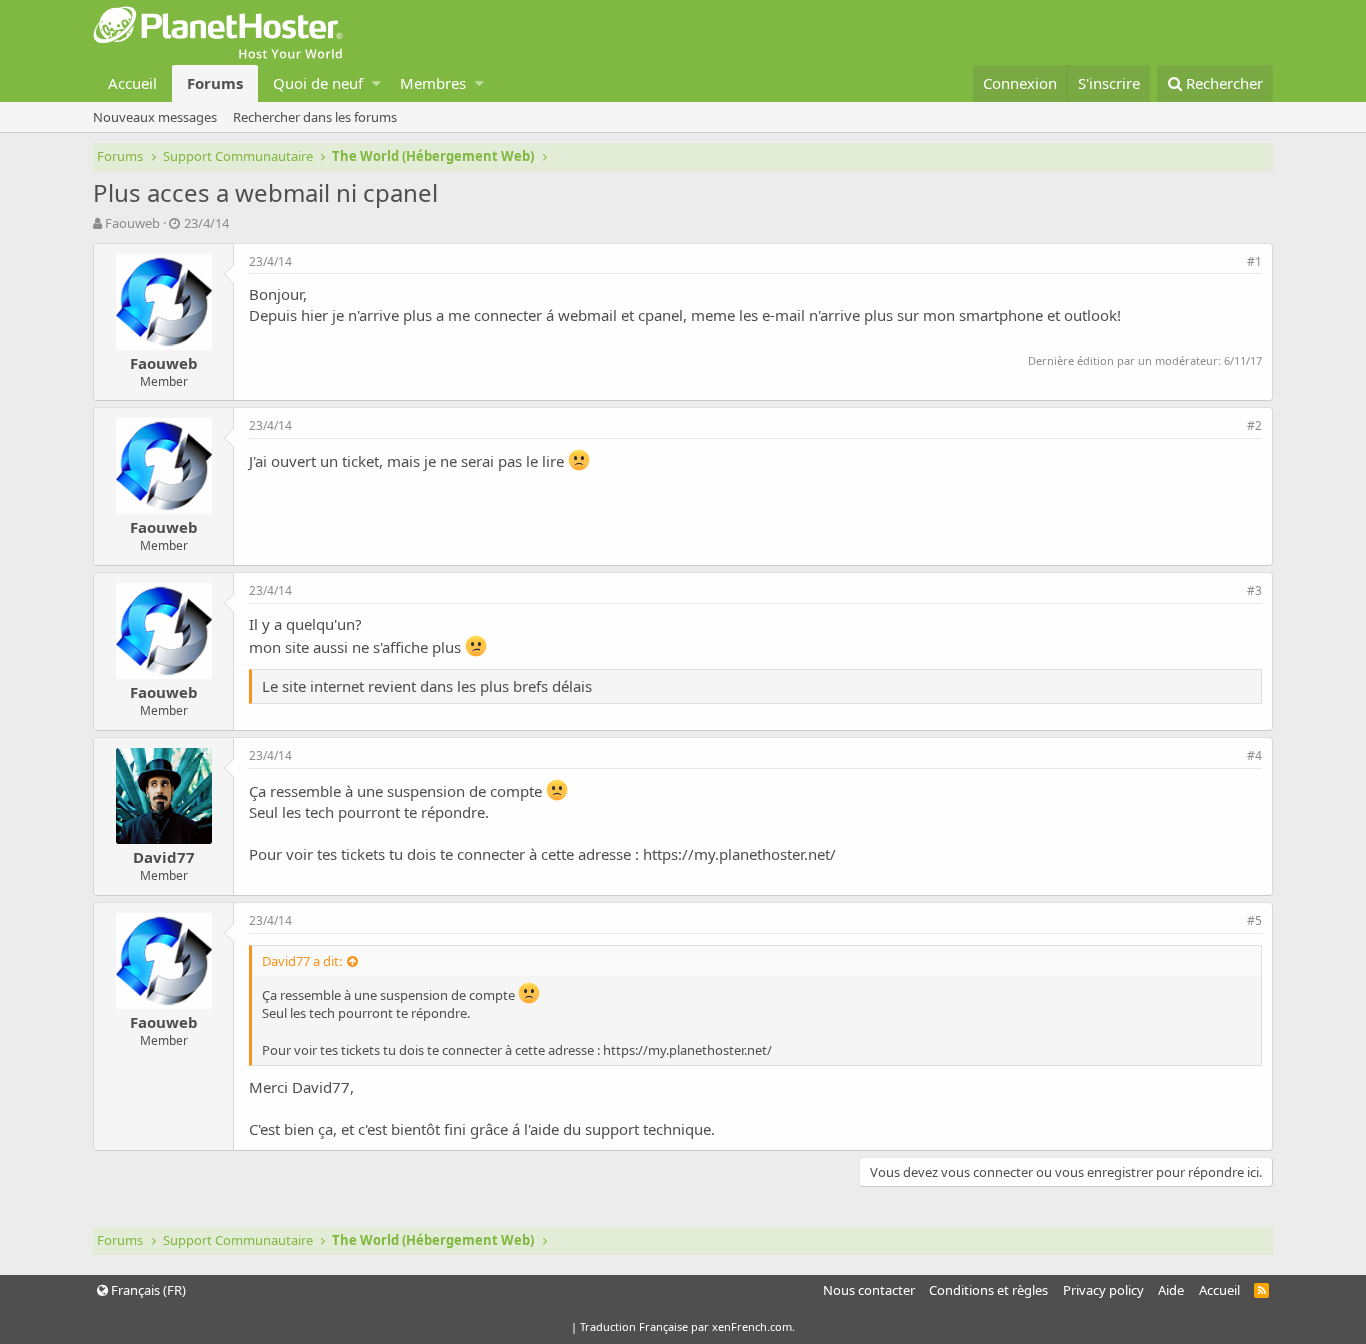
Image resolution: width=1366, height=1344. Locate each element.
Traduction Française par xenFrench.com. (687, 1326)
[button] (376, 83)
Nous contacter (869, 1290)
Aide (1171, 1290)
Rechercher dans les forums (315, 117)
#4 (1254, 755)
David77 (164, 857)
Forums (215, 83)
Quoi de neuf (318, 83)
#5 (1254, 920)
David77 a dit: (302, 961)
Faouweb (132, 223)
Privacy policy (1103, 1290)
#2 (1254, 425)
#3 (1254, 590)
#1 (1254, 261)
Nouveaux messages (155, 117)
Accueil (132, 83)
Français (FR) (147, 1290)
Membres (433, 83)
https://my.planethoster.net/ (739, 854)
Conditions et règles (988, 1290)
